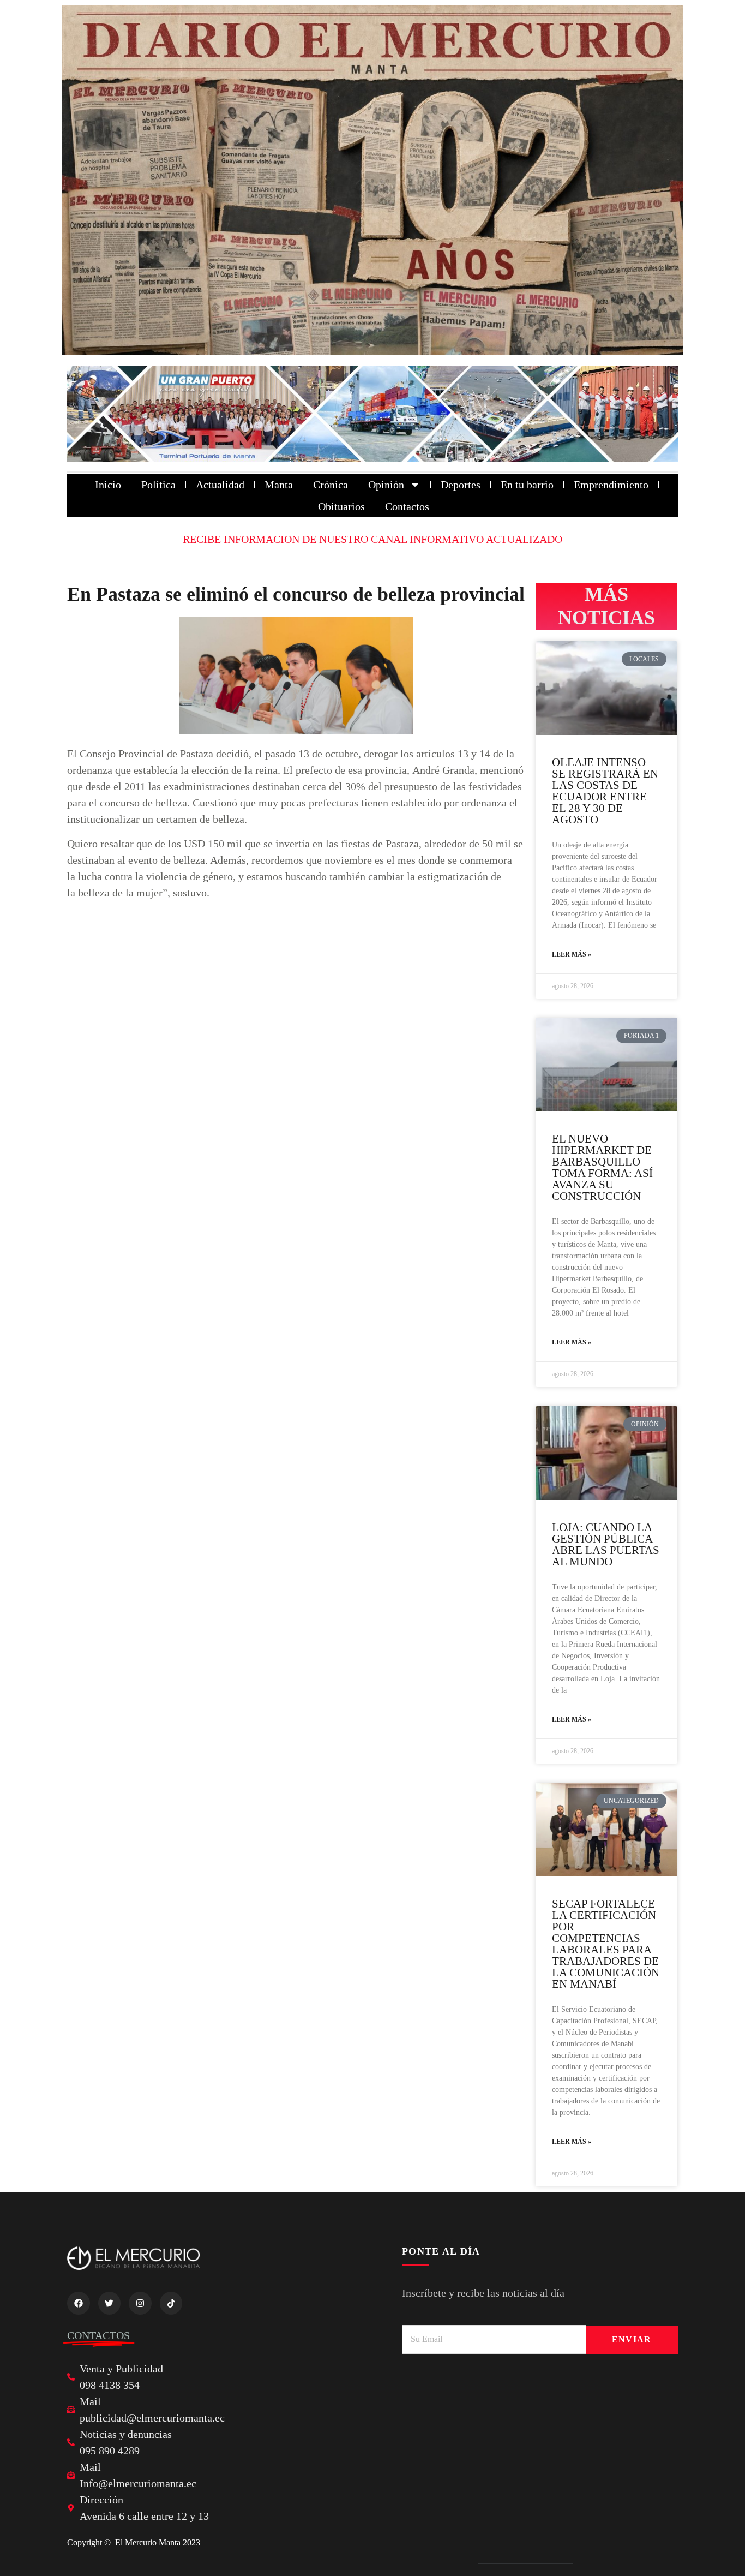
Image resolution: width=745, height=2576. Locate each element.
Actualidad (220, 485)
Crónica (331, 485)
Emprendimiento (611, 485)
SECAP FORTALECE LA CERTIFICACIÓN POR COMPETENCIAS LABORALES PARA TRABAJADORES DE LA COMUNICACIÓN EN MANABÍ (606, 1944)
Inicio (108, 485)
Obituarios (341, 506)
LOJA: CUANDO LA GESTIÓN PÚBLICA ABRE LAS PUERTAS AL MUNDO (606, 1544)
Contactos (407, 506)
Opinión (386, 485)
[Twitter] (110, 2303)
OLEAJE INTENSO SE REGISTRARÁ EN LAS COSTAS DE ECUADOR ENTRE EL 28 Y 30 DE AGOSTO (605, 791)
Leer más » (572, 954)
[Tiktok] (171, 2303)
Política (158, 485)
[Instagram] (140, 2303)
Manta (279, 485)
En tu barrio (527, 485)
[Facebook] (79, 2303)
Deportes (461, 485)
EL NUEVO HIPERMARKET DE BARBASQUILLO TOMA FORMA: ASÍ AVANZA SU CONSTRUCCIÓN (602, 1167)
